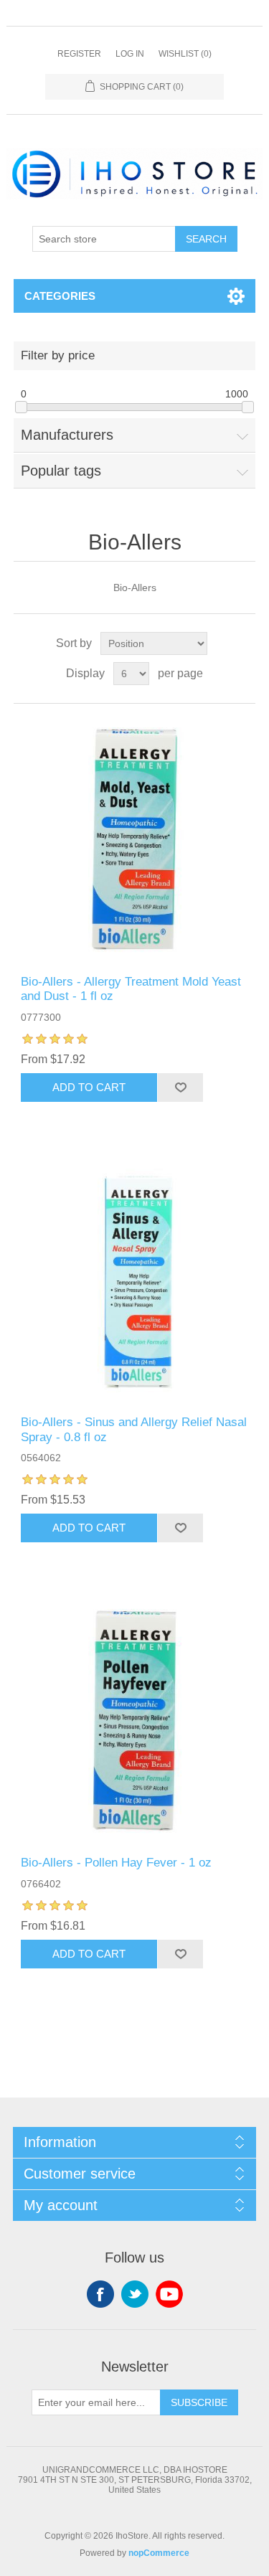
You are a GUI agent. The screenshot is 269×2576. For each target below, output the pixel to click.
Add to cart (89, 1087)
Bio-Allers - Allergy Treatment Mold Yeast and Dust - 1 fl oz (131, 989)
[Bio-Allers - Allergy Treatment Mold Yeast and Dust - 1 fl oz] (135, 839)
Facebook (100, 2294)
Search (206, 239)
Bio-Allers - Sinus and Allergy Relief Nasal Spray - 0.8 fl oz (134, 1429)
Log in (130, 54)
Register (79, 54)
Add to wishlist (180, 1088)
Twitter (135, 2294)
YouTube (169, 2294)
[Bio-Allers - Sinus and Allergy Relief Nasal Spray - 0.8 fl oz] (135, 1280)
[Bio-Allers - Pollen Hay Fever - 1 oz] (135, 1721)
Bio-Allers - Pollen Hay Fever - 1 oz (116, 1863)
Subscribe (199, 2402)
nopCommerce (159, 2553)
